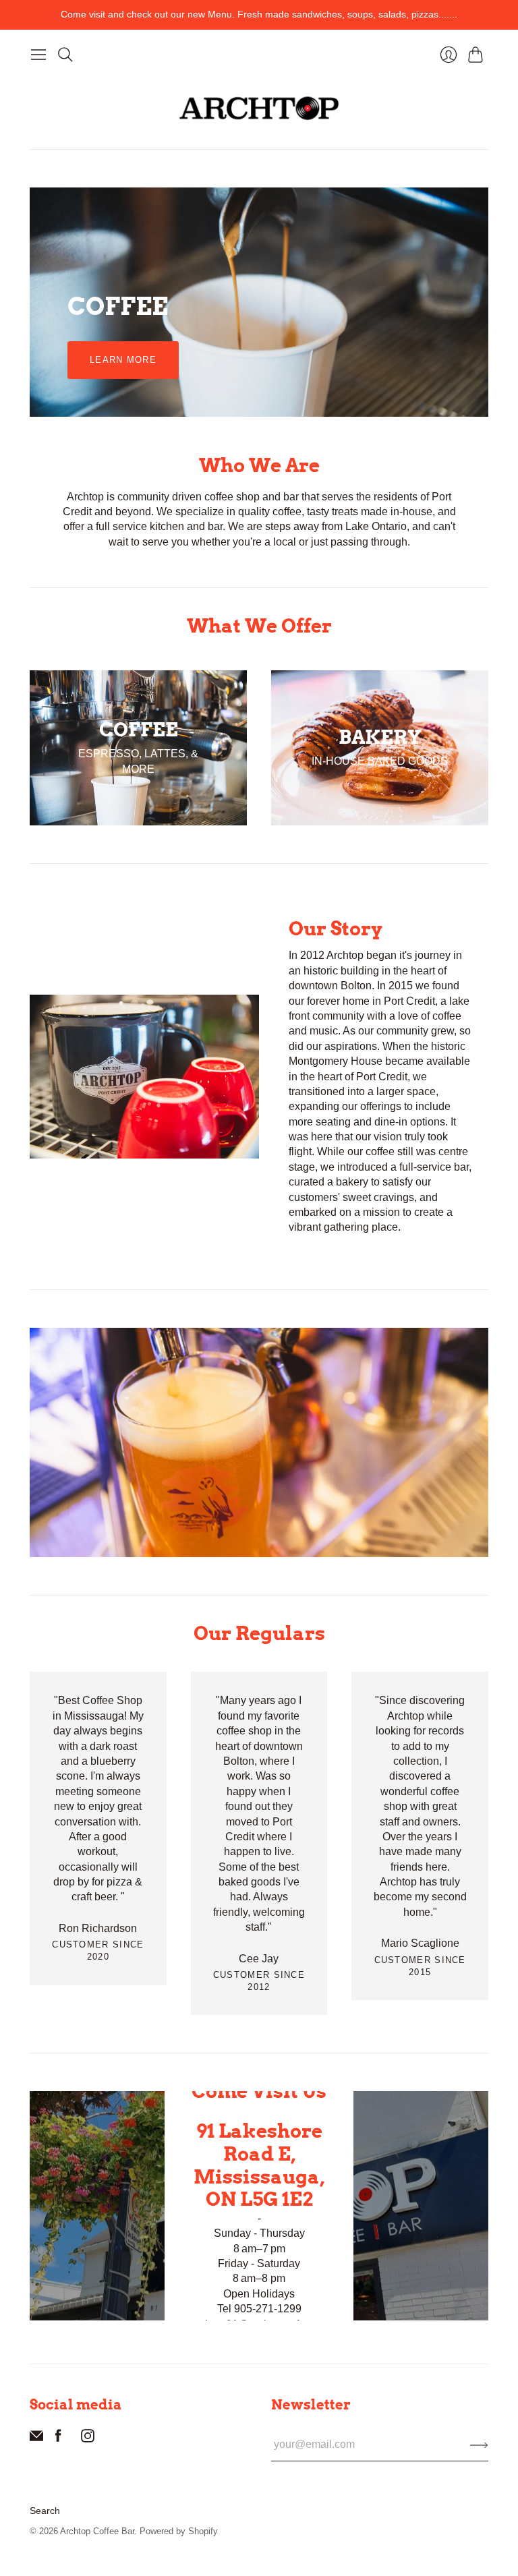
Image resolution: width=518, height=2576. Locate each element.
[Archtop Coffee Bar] (259, 108)
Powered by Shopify (179, 2531)
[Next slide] (473, 302)
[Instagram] (88, 2439)
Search (45, 2511)
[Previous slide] (45, 302)
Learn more (123, 360)
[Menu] (38, 55)
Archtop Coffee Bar (97, 2531)
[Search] (65, 55)
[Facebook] (58, 2439)
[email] (36, 2439)
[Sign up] (479, 2445)
